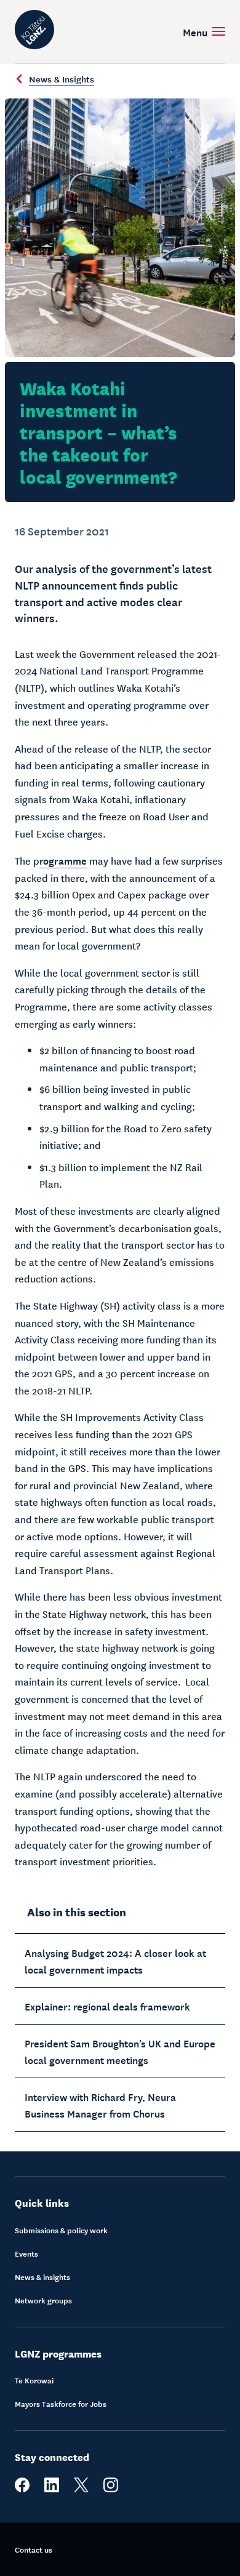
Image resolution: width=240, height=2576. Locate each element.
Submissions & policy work (61, 2230)
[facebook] (22, 2489)
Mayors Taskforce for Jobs (61, 2404)
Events (26, 2254)
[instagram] (111, 2489)
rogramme (63, 860)
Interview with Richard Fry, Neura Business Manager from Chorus (100, 2104)
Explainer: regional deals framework (107, 2006)
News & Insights (62, 79)
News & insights (42, 2277)
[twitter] (81, 2489)
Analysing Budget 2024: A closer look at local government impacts (115, 1960)
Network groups (43, 2300)
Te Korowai (34, 2380)
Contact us (34, 2550)
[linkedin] (52, 2489)
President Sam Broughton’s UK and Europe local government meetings (120, 2051)
